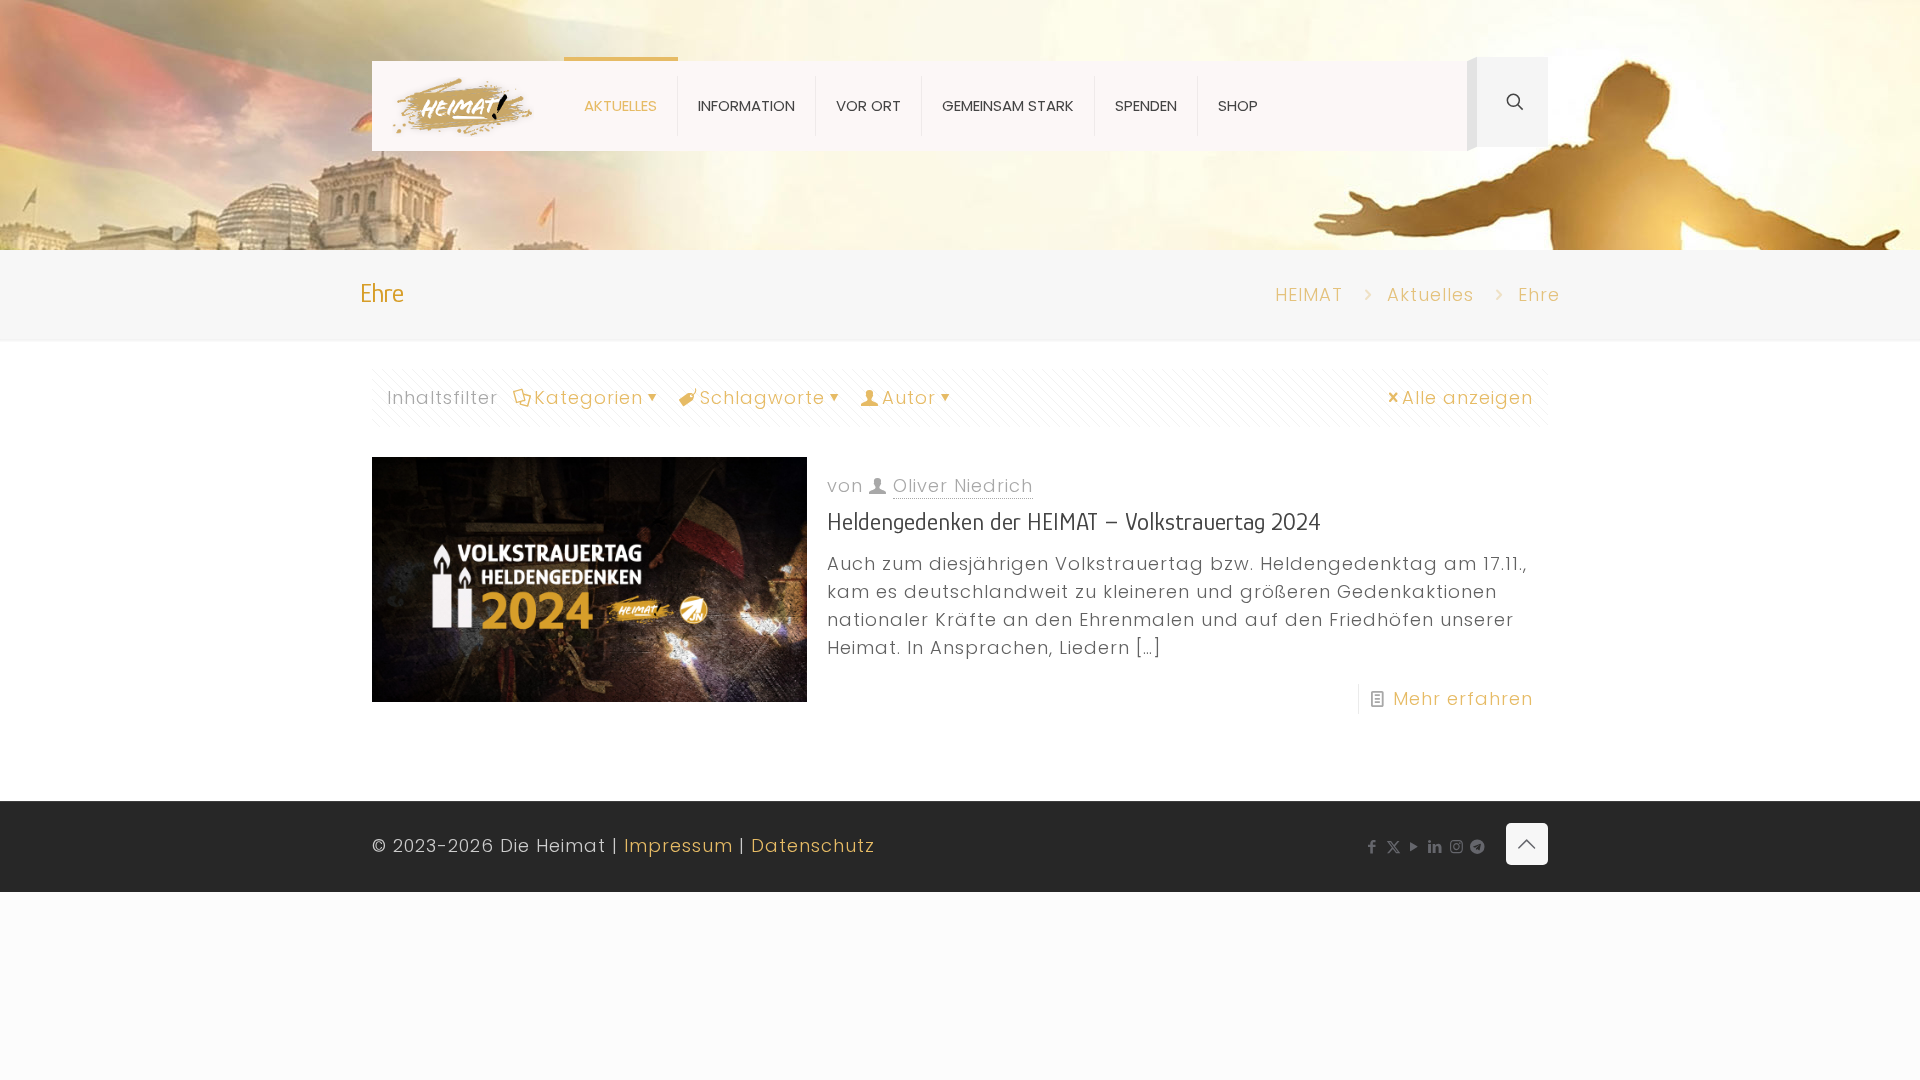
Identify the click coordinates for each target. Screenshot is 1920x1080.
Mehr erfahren (1463, 698)
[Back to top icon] (1527, 844)
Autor (909, 397)
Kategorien (588, 397)
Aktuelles (1430, 294)
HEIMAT (1309, 294)
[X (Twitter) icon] (1393, 846)
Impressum (678, 845)
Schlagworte (762, 397)
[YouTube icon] (1414, 846)
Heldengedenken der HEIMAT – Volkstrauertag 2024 (1074, 521)
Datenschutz (813, 845)
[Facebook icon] (1372, 846)
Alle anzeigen (1467, 397)
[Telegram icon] (1478, 846)
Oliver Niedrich (963, 485)
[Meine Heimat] (463, 106)
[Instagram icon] (1456, 846)
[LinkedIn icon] (1435, 846)
